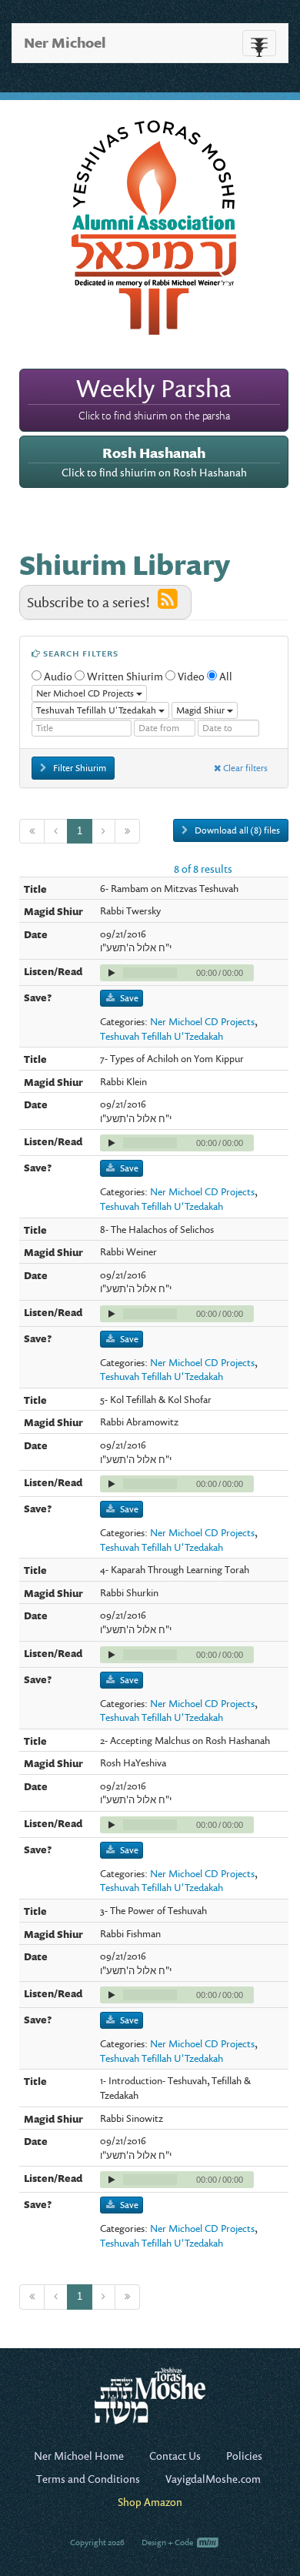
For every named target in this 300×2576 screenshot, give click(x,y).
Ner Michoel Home (79, 2456)
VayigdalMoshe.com (213, 2479)
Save (129, 998)
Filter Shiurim (78, 768)
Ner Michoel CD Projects (202, 1021)
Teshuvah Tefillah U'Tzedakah (162, 1036)
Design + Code (168, 2542)
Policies (244, 2456)
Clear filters (244, 768)
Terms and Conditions (88, 2479)
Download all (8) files (236, 830)
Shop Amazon (150, 2502)
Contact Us (175, 2456)
